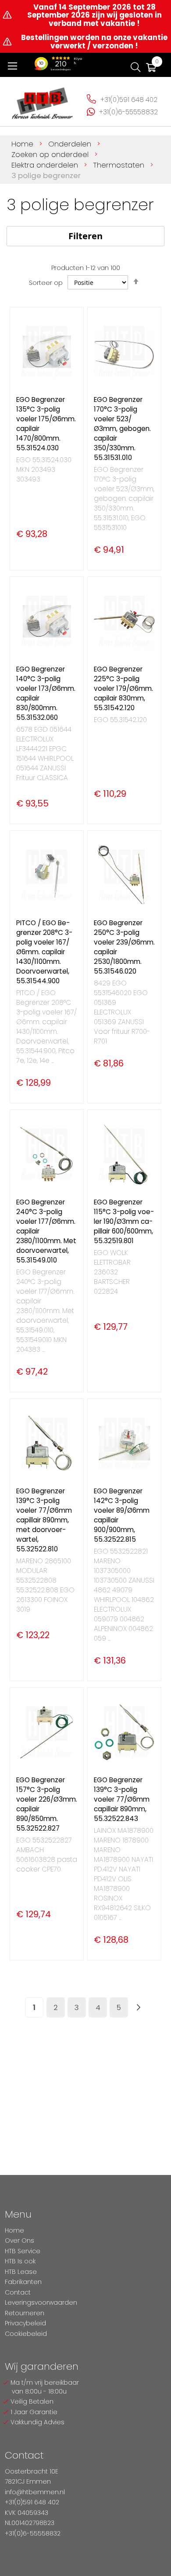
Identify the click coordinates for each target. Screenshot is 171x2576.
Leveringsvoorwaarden (41, 2302)
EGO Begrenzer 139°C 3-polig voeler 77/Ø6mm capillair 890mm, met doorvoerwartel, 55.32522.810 (44, 1520)
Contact (18, 2292)
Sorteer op (46, 283)
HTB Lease (21, 2272)
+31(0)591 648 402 (129, 100)
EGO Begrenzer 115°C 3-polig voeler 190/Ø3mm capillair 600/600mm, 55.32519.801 (124, 1221)
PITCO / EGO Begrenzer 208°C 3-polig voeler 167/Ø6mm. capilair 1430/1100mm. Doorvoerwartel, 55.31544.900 (44, 952)
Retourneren (25, 2313)
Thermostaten (120, 165)
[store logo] (43, 100)
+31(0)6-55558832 (128, 112)
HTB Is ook (20, 2261)
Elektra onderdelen (46, 165)
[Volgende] (139, 2008)
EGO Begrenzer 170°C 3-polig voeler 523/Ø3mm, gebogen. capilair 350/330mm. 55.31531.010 (122, 429)
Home (23, 144)
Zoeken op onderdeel (51, 154)
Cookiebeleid (26, 2334)
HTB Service (23, 2251)
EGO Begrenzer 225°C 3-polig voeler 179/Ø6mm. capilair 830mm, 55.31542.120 (123, 688)
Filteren (85, 236)
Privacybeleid (25, 2323)
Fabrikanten (23, 2282)
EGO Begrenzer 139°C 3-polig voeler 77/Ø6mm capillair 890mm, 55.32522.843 (122, 1799)
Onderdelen (71, 144)
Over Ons (20, 2240)
